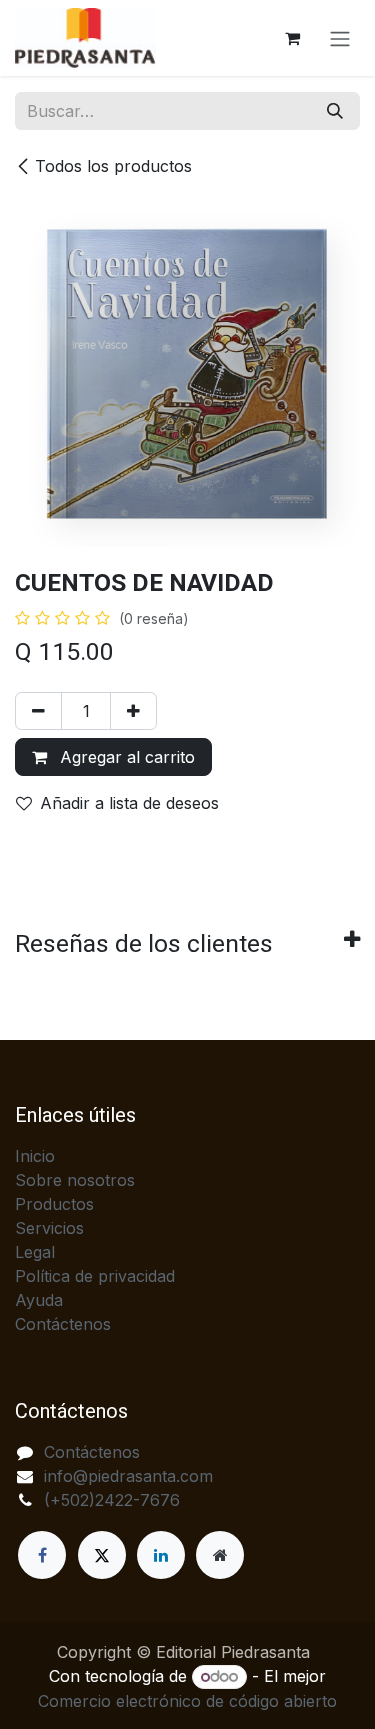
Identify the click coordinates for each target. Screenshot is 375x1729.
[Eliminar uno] (38, 711)
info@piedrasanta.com (128, 1476)
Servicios (49, 1228)
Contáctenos (63, 1324)
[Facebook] (42, 1555)
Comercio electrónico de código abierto (187, 1701)
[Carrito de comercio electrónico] (292, 38)
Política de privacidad (95, 1276)
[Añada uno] (133, 711)
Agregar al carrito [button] (125, 757)
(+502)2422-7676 (112, 1500)
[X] (102, 1555)
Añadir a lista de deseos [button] (129, 803)
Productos (54, 1204)
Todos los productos (113, 166)
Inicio (35, 1156)
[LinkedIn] (161, 1555)
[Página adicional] (220, 1555)
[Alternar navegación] (340, 38)
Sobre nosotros (75, 1180)
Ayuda (39, 1300)
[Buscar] (335, 111)
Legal (35, 1252)
